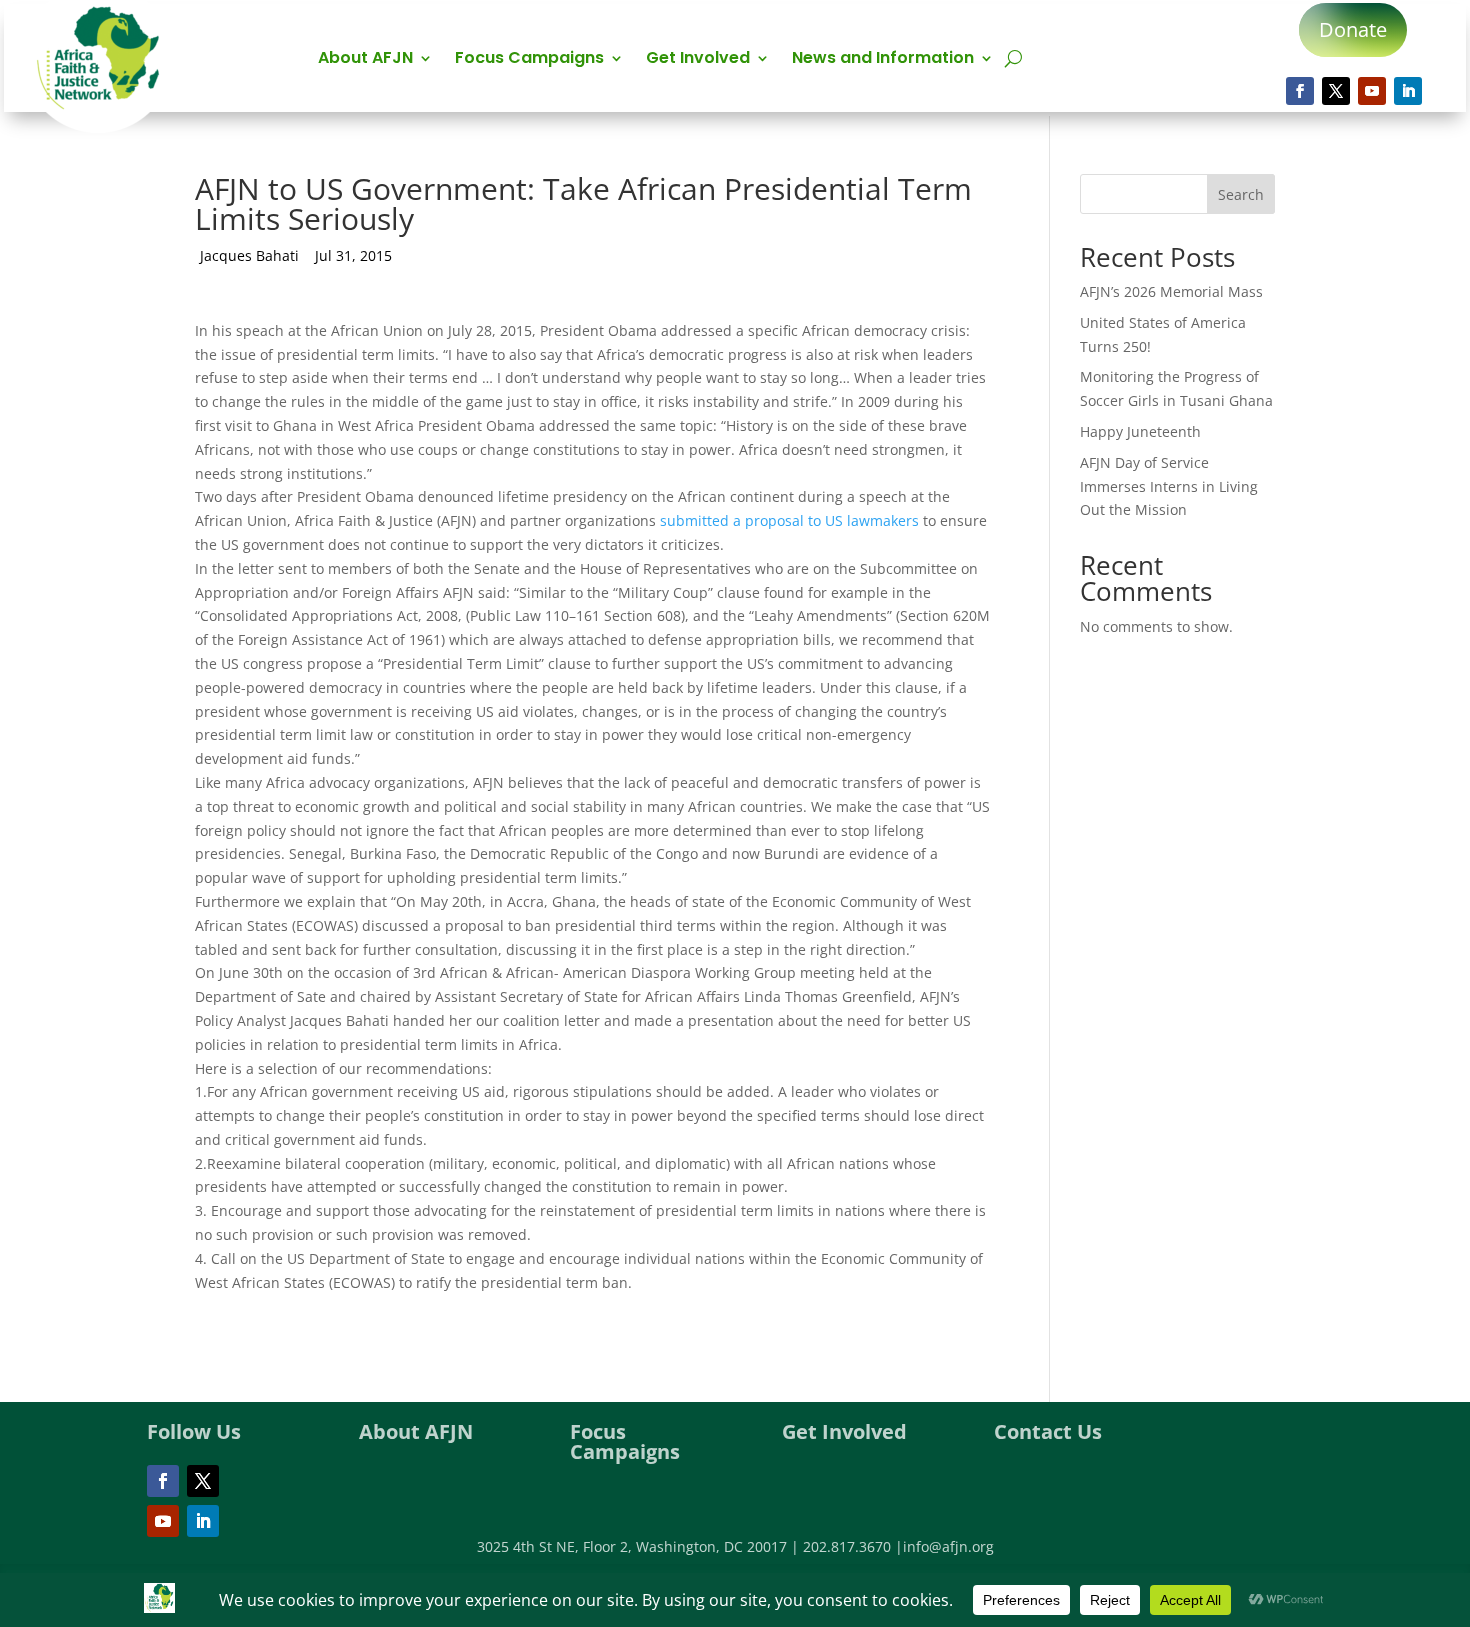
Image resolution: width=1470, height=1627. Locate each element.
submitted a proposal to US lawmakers (791, 520)
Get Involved (698, 60)
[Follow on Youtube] (1372, 91)
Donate (1353, 29)
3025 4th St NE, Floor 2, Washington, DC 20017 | (640, 1546)
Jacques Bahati (249, 255)
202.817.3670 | (853, 1546)
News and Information (883, 60)
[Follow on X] (1336, 91)
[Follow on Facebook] (1300, 91)
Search (1241, 194)
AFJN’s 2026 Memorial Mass (1171, 291)
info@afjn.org (948, 1546)
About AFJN (365, 60)
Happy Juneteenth (1140, 431)
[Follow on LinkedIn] (1408, 91)
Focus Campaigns (529, 60)
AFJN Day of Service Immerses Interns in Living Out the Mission (1169, 486)
